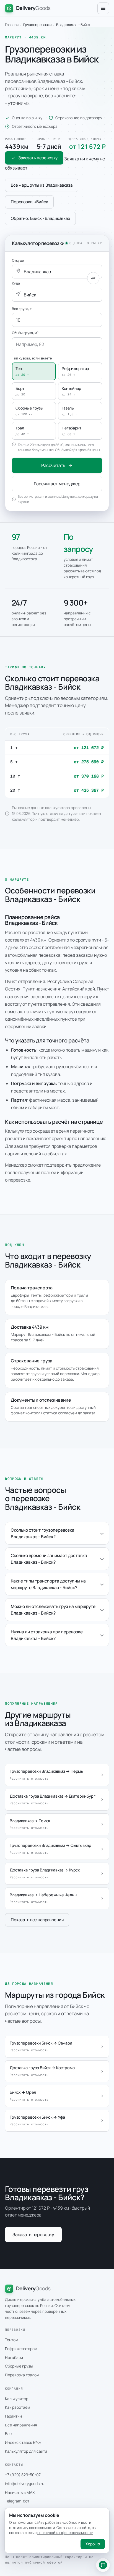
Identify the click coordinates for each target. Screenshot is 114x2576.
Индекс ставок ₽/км (23, 2442)
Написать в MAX (20, 2492)
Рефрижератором (21, 2349)
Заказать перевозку (38, 158)
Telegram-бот (17, 2501)
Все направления (21, 2425)
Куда (16, 283)
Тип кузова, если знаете (32, 358)
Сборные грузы (19, 2366)
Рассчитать (53, 465)
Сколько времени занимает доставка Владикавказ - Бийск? (49, 1559)
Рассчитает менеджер (57, 484)
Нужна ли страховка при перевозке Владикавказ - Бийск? (47, 1635)
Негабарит (15, 2357)
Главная (12, 25)
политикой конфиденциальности (65, 2533)
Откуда (18, 260)
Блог (9, 2433)
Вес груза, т (22, 309)
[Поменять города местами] (93, 278)
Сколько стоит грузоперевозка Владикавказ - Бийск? (43, 1533)
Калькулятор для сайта (26, 2451)
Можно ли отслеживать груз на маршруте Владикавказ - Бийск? (53, 1610)
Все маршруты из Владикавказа (42, 185)
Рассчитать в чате (103, 2565)
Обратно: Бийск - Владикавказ (40, 218)
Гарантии (13, 2416)
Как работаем (18, 2407)
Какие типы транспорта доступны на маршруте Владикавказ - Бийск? (48, 1584)
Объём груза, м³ (25, 333)
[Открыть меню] (103, 8)
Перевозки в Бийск (29, 202)
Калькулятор (17, 2399)
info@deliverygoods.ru (25, 2484)
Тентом (12, 2340)
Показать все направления (37, 1920)
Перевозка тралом (22, 2375)
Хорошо (93, 2544)
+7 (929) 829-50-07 (23, 2475)
